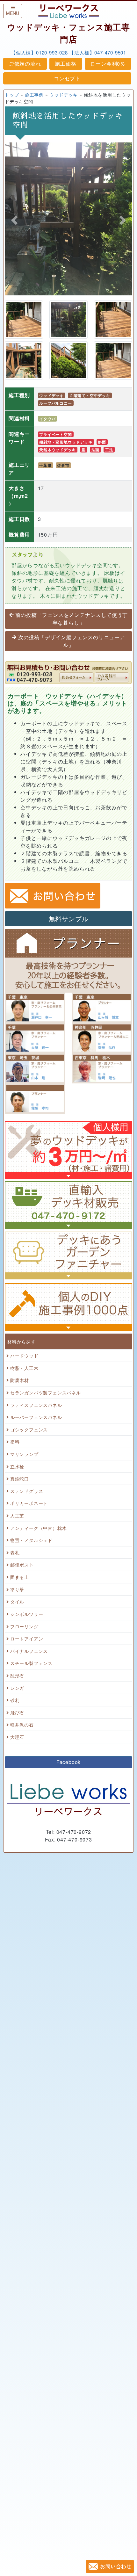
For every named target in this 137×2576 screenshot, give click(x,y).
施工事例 (34, 94)
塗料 (15, 1441)
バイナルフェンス (29, 1651)
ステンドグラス (27, 1491)
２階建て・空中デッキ (90, 395)
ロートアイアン (27, 1638)
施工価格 (65, 64)
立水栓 (17, 1466)
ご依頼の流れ (25, 64)
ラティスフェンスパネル (36, 1405)
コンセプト (67, 78)
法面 (96, 450)
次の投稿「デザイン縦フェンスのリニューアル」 (72, 641)
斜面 (102, 442)
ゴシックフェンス (29, 1429)
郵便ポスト (22, 1564)
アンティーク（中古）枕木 (39, 1528)
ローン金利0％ (108, 64)
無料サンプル (69, 919)
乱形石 (17, 1675)
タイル (17, 1601)
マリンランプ (24, 1454)
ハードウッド (24, 1355)
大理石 (17, 1737)
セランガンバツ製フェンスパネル (46, 1392)
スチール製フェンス (31, 1663)
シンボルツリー (27, 1614)
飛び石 (17, 1712)
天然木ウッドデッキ (58, 450)
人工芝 (17, 1515)
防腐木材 (20, 1380)
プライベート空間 (55, 434)
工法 (109, 450)
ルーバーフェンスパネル (36, 1417)
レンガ (17, 1688)
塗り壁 (17, 1589)
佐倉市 (63, 465)
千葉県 (45, 465)
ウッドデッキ (64, 94)
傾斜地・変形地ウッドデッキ (66, 442)
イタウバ (47, 419)
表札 (15, 1552)
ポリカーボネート (29, 1503)
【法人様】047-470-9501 (98, 52)
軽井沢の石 (22, 1724)
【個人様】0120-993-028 (39, 52)
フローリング (24, 1626)
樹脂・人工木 (24, 1368)
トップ (12, 94)
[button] (14, 220)
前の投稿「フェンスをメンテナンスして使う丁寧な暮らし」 (72, 619)
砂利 (15, 1700)
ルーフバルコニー (55, 403)
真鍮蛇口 (20, 1478)
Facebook (68, 1762)
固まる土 (20, 1577)
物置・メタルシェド (31, 1540)
